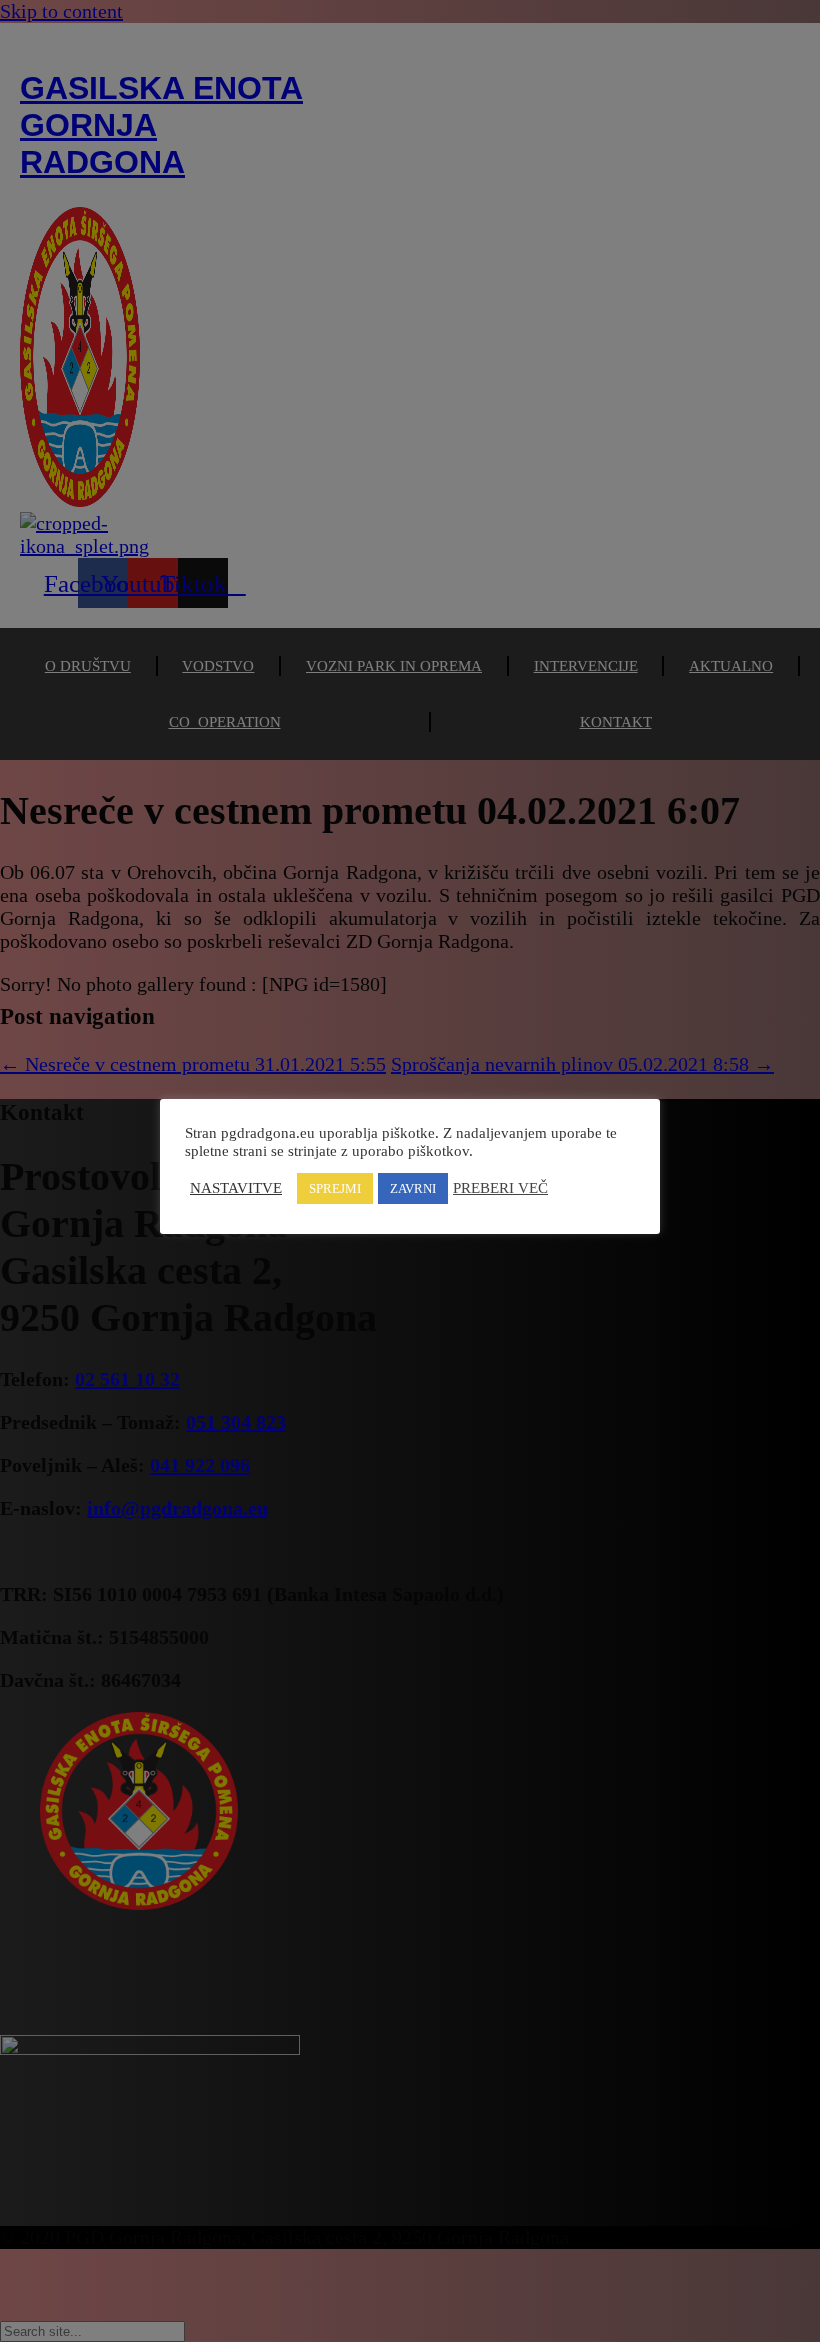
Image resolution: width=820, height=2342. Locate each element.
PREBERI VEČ (500, 1188)
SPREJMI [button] (335, 1188)
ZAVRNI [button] (413, 1188)
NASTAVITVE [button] (236, 1188)
